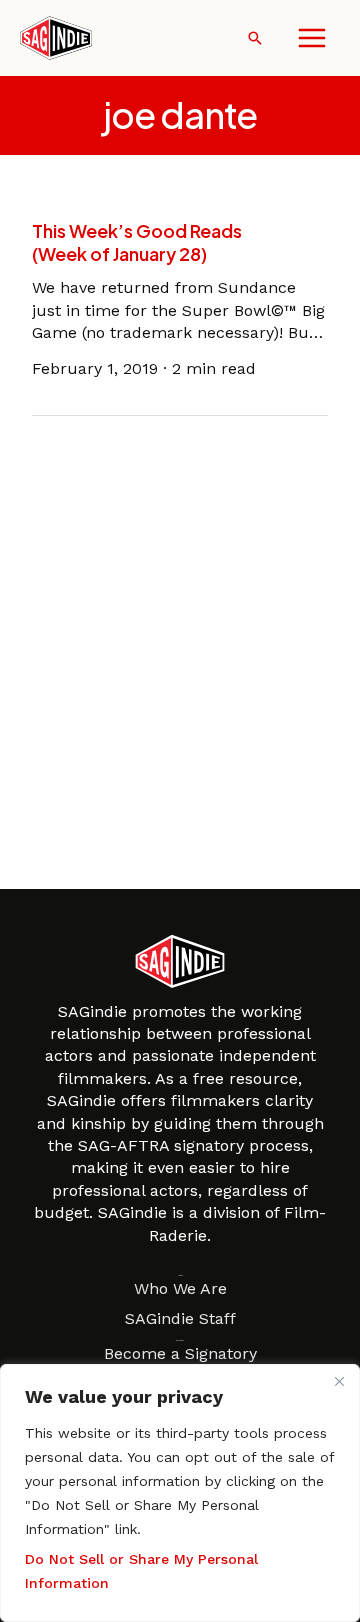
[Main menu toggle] (312, 38)
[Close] (339, 1381)
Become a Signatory (180, 1353)
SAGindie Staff (180, 1318)
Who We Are (180, 1288)
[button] (255, 38)
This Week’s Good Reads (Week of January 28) (137, 242)
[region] (180, 1493)
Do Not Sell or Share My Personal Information (141, 1571)
